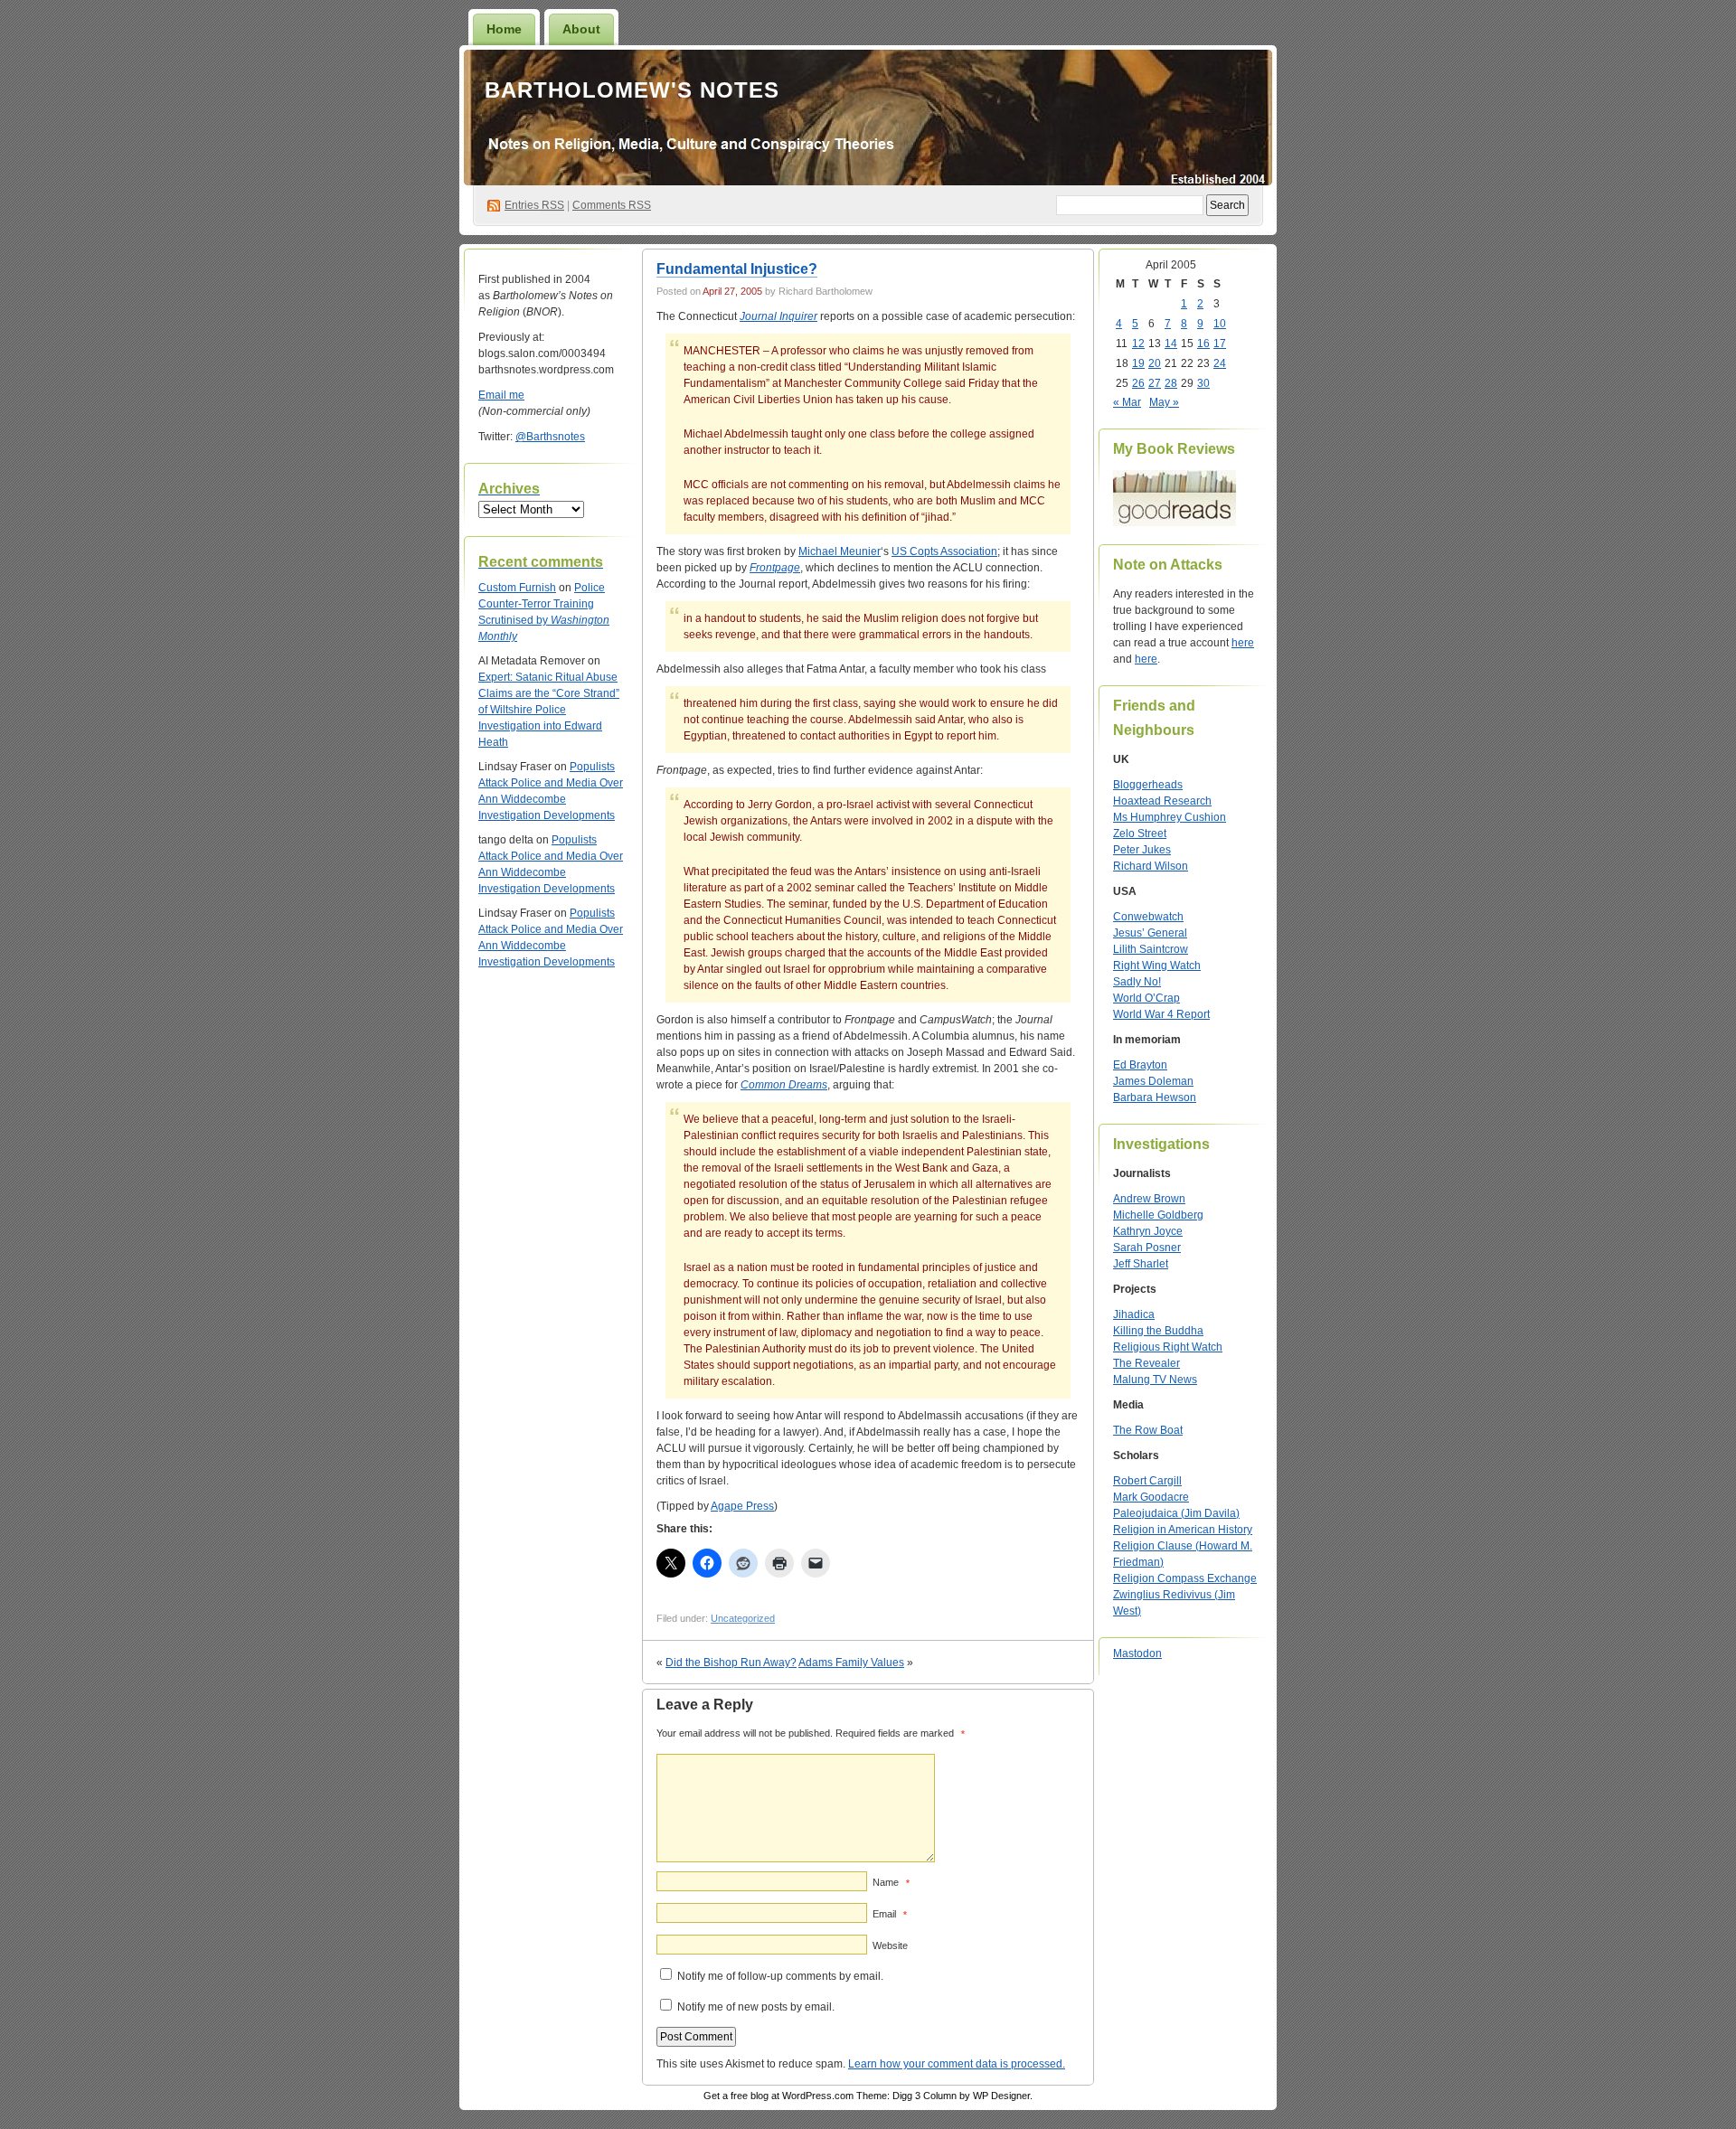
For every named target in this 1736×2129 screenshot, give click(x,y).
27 (1155, 383)
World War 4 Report (1161, 1014)
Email (890, 1914)
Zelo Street (1140, 834)
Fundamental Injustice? (737, 269)
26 (1138, 383)
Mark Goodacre (1151, 1497)
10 (1220, 324)
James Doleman (1153, 1081)
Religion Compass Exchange (1185, 1578)
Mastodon (1137, 1653)
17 (1220, 344)
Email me (501, 395)
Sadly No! (1137, 982)
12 (1138, 344)
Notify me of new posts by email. (756, 2007)
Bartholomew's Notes (632, 90)
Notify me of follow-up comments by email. (780, 1976)
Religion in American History (1183, 1530)
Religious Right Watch (1168, 1347)
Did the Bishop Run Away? (731, 1663)
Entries (534, 205)
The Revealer (1146, 1363)
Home (504, 29)
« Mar (1127, 402)
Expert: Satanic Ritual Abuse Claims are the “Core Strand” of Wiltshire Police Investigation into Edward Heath (549, 710)
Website (890, 1945)
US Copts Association (944, 551)
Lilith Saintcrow (1151, 949)
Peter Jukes (1142, 850)
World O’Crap (1146, 998)
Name (891, 1882)
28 (1171, 383)
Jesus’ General (1150, 933)
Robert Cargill (1147, 1481)
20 (1155, 363)
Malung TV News (1155, 1380)
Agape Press (742, 1506)
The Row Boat (1148, 1430)
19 (1138, 363)
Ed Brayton (1140, 1065)
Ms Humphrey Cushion (1170, 817)
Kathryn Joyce (1148, 1231)
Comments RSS (612, 205)
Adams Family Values (851, 1663)
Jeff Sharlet (1141, 1264)
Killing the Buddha (1158, 1331)
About (581, 29)
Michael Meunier (840, 551)
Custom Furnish (517, 588)
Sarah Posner (1147, 1248)
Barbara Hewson (1155, 1097)
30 (1203, 383)
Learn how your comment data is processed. (957, 2064)
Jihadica (1134, 1314)
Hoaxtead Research (1162, 801)
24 (1220, 363)
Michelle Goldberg (1158, 1215)
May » (1164, 402)
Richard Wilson (1151, 866)
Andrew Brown (1149, 1199)
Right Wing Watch (1157, 966)
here (1243, 643)
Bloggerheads (1148, 785)
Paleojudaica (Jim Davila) (1176, 1513)
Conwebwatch (1148, 917)
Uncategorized (743, 1618)
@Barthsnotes (550, 437)
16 (1203, 344)
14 (1171, 344)
